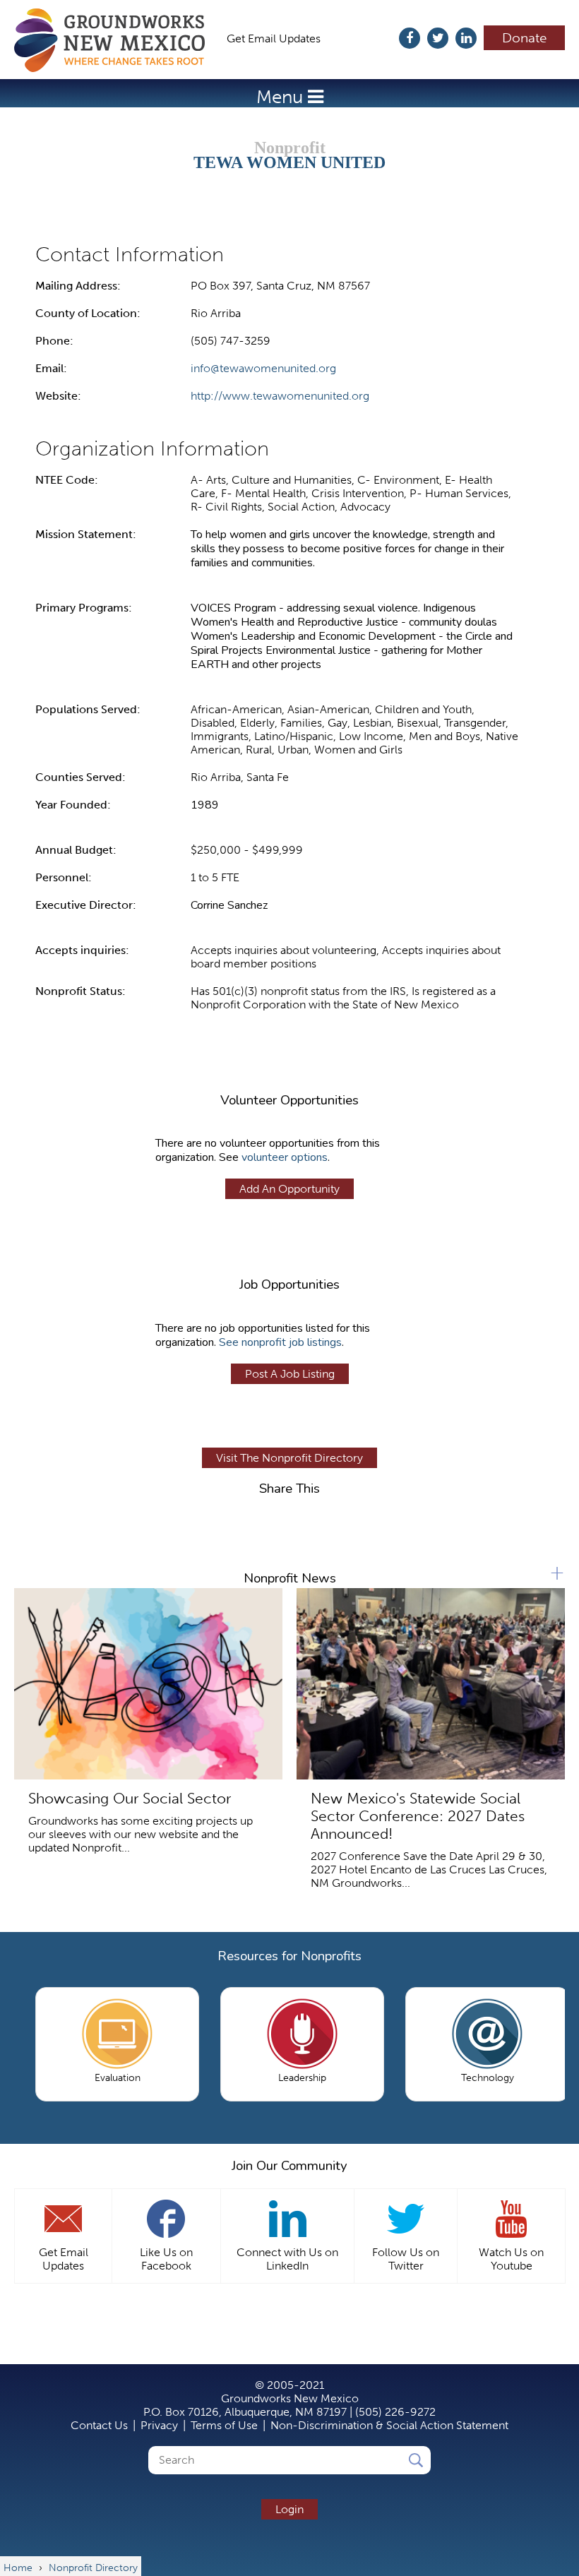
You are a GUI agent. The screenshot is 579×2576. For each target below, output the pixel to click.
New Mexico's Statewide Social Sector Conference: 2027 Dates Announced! (418, 1816)
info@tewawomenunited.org (263, 368)
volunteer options (285, 1157)
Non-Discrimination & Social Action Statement (389, 2425)
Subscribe (367, 38)
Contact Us (99, 2425)
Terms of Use (224, 2425)
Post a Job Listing (290, 1374)
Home (117, 40)
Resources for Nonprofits (289, 1956)
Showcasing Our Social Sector (130, 1798)
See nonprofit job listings (280, 1342)
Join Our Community (289, 2166)
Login (289, 2509)
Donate (525, 38)
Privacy (159, 2425)
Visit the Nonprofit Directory (289, 1458)
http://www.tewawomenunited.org (280, 396)
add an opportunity (289, 1189)
